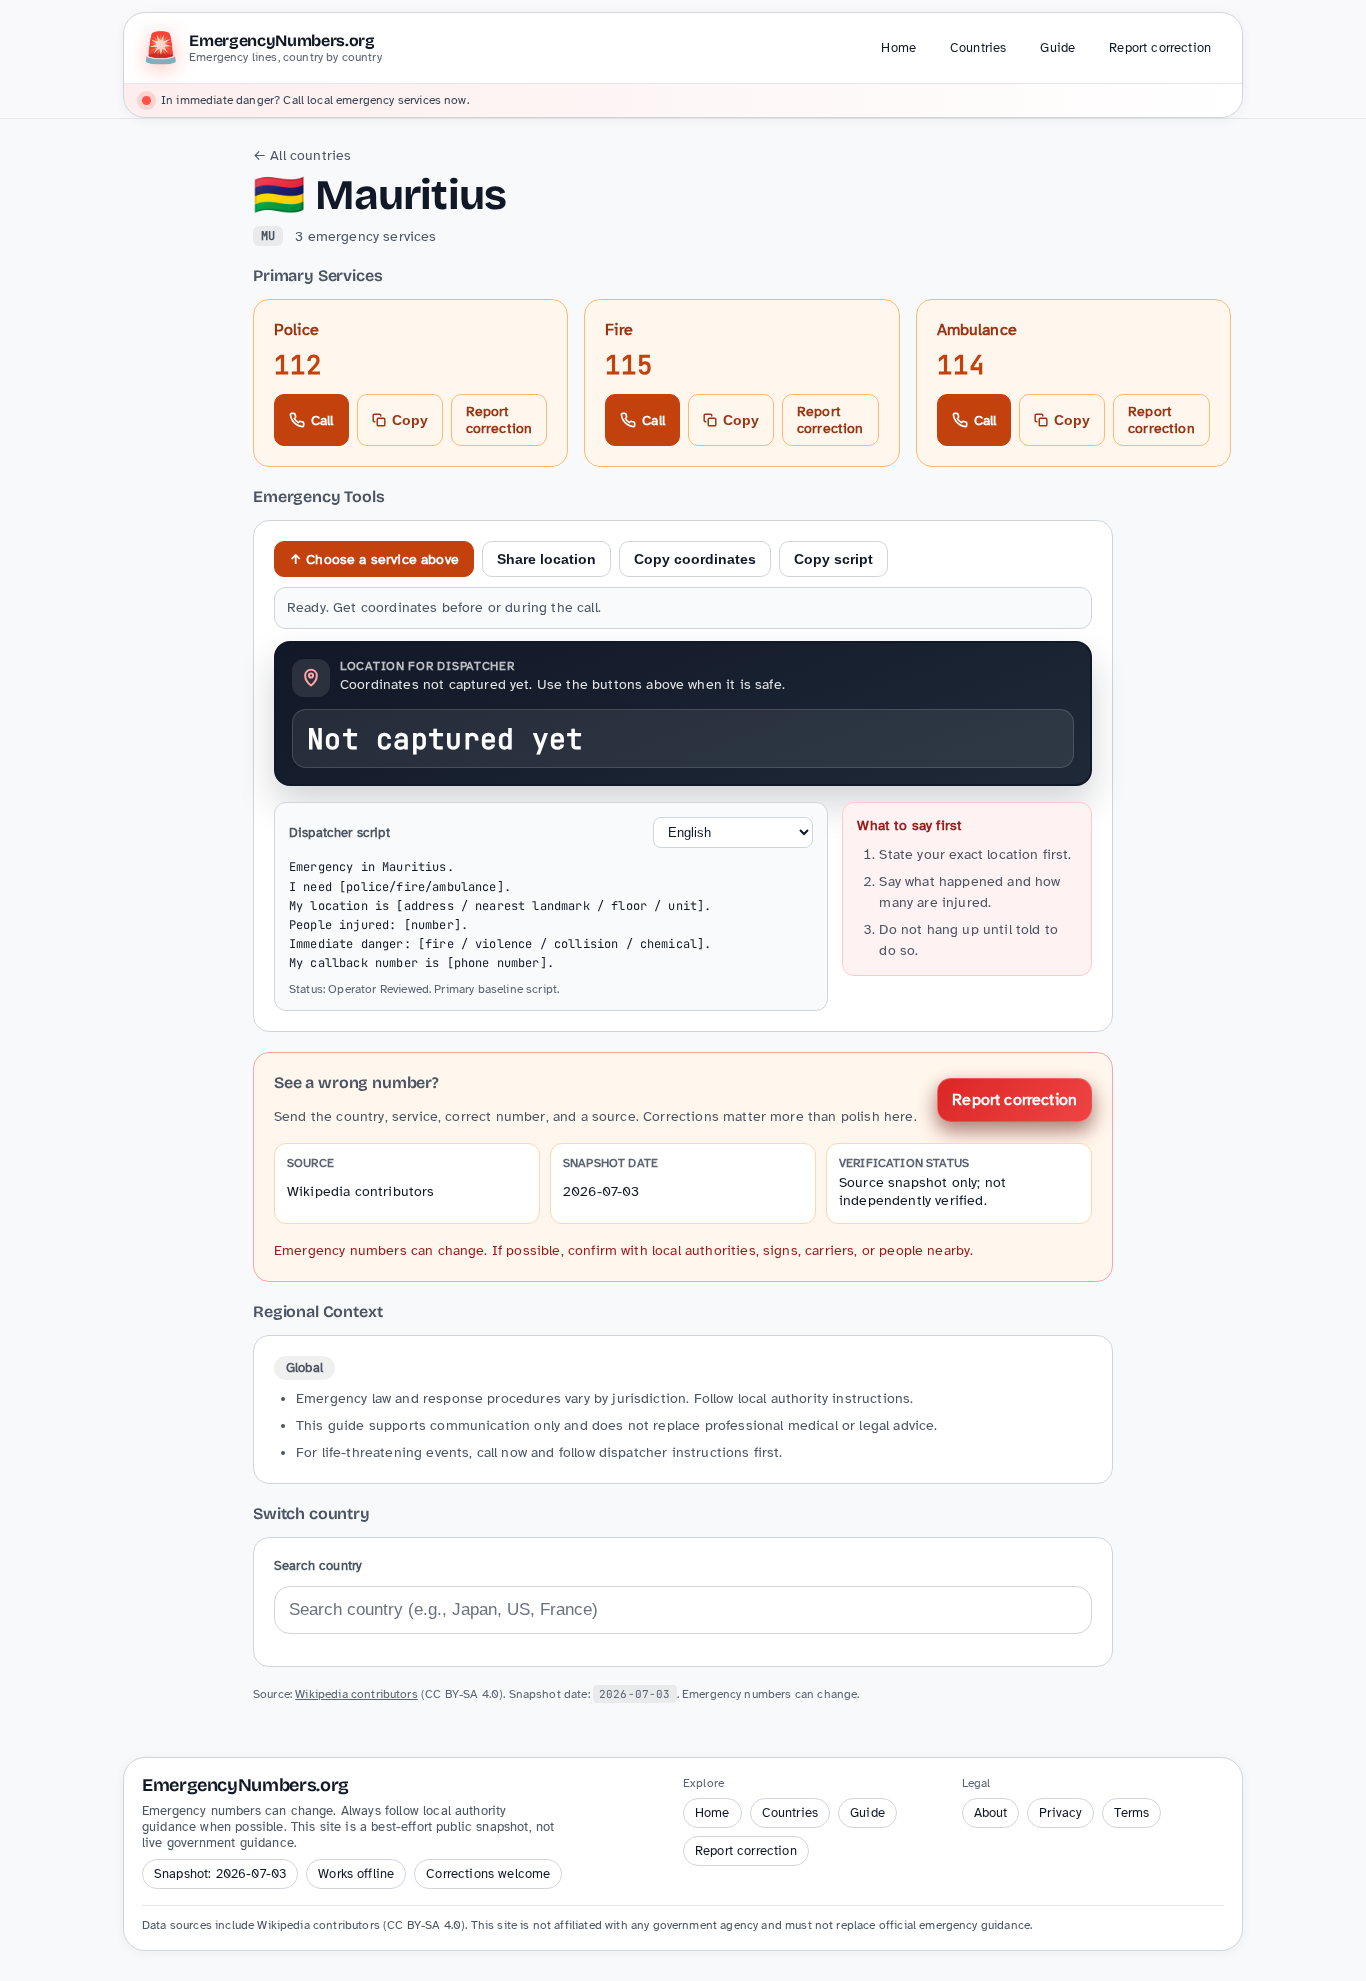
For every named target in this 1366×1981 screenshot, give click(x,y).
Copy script (833, 559)
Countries (978, 48)
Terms (1131, 1813)
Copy (410, 420)
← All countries (302, 155)
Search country (318, 1566)
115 (629, 365)
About (991, 1813)
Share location (546, 559)
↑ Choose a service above (374, 559)
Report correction (1160, 48)
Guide (1057, 48)
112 (298, 365)
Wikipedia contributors (361, 1191)
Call (322, 420)
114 (961, 365)
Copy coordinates (695, 559)
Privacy (1060, 1813)
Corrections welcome (488, 1874)
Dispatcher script (339, 833)
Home (898, 48)
